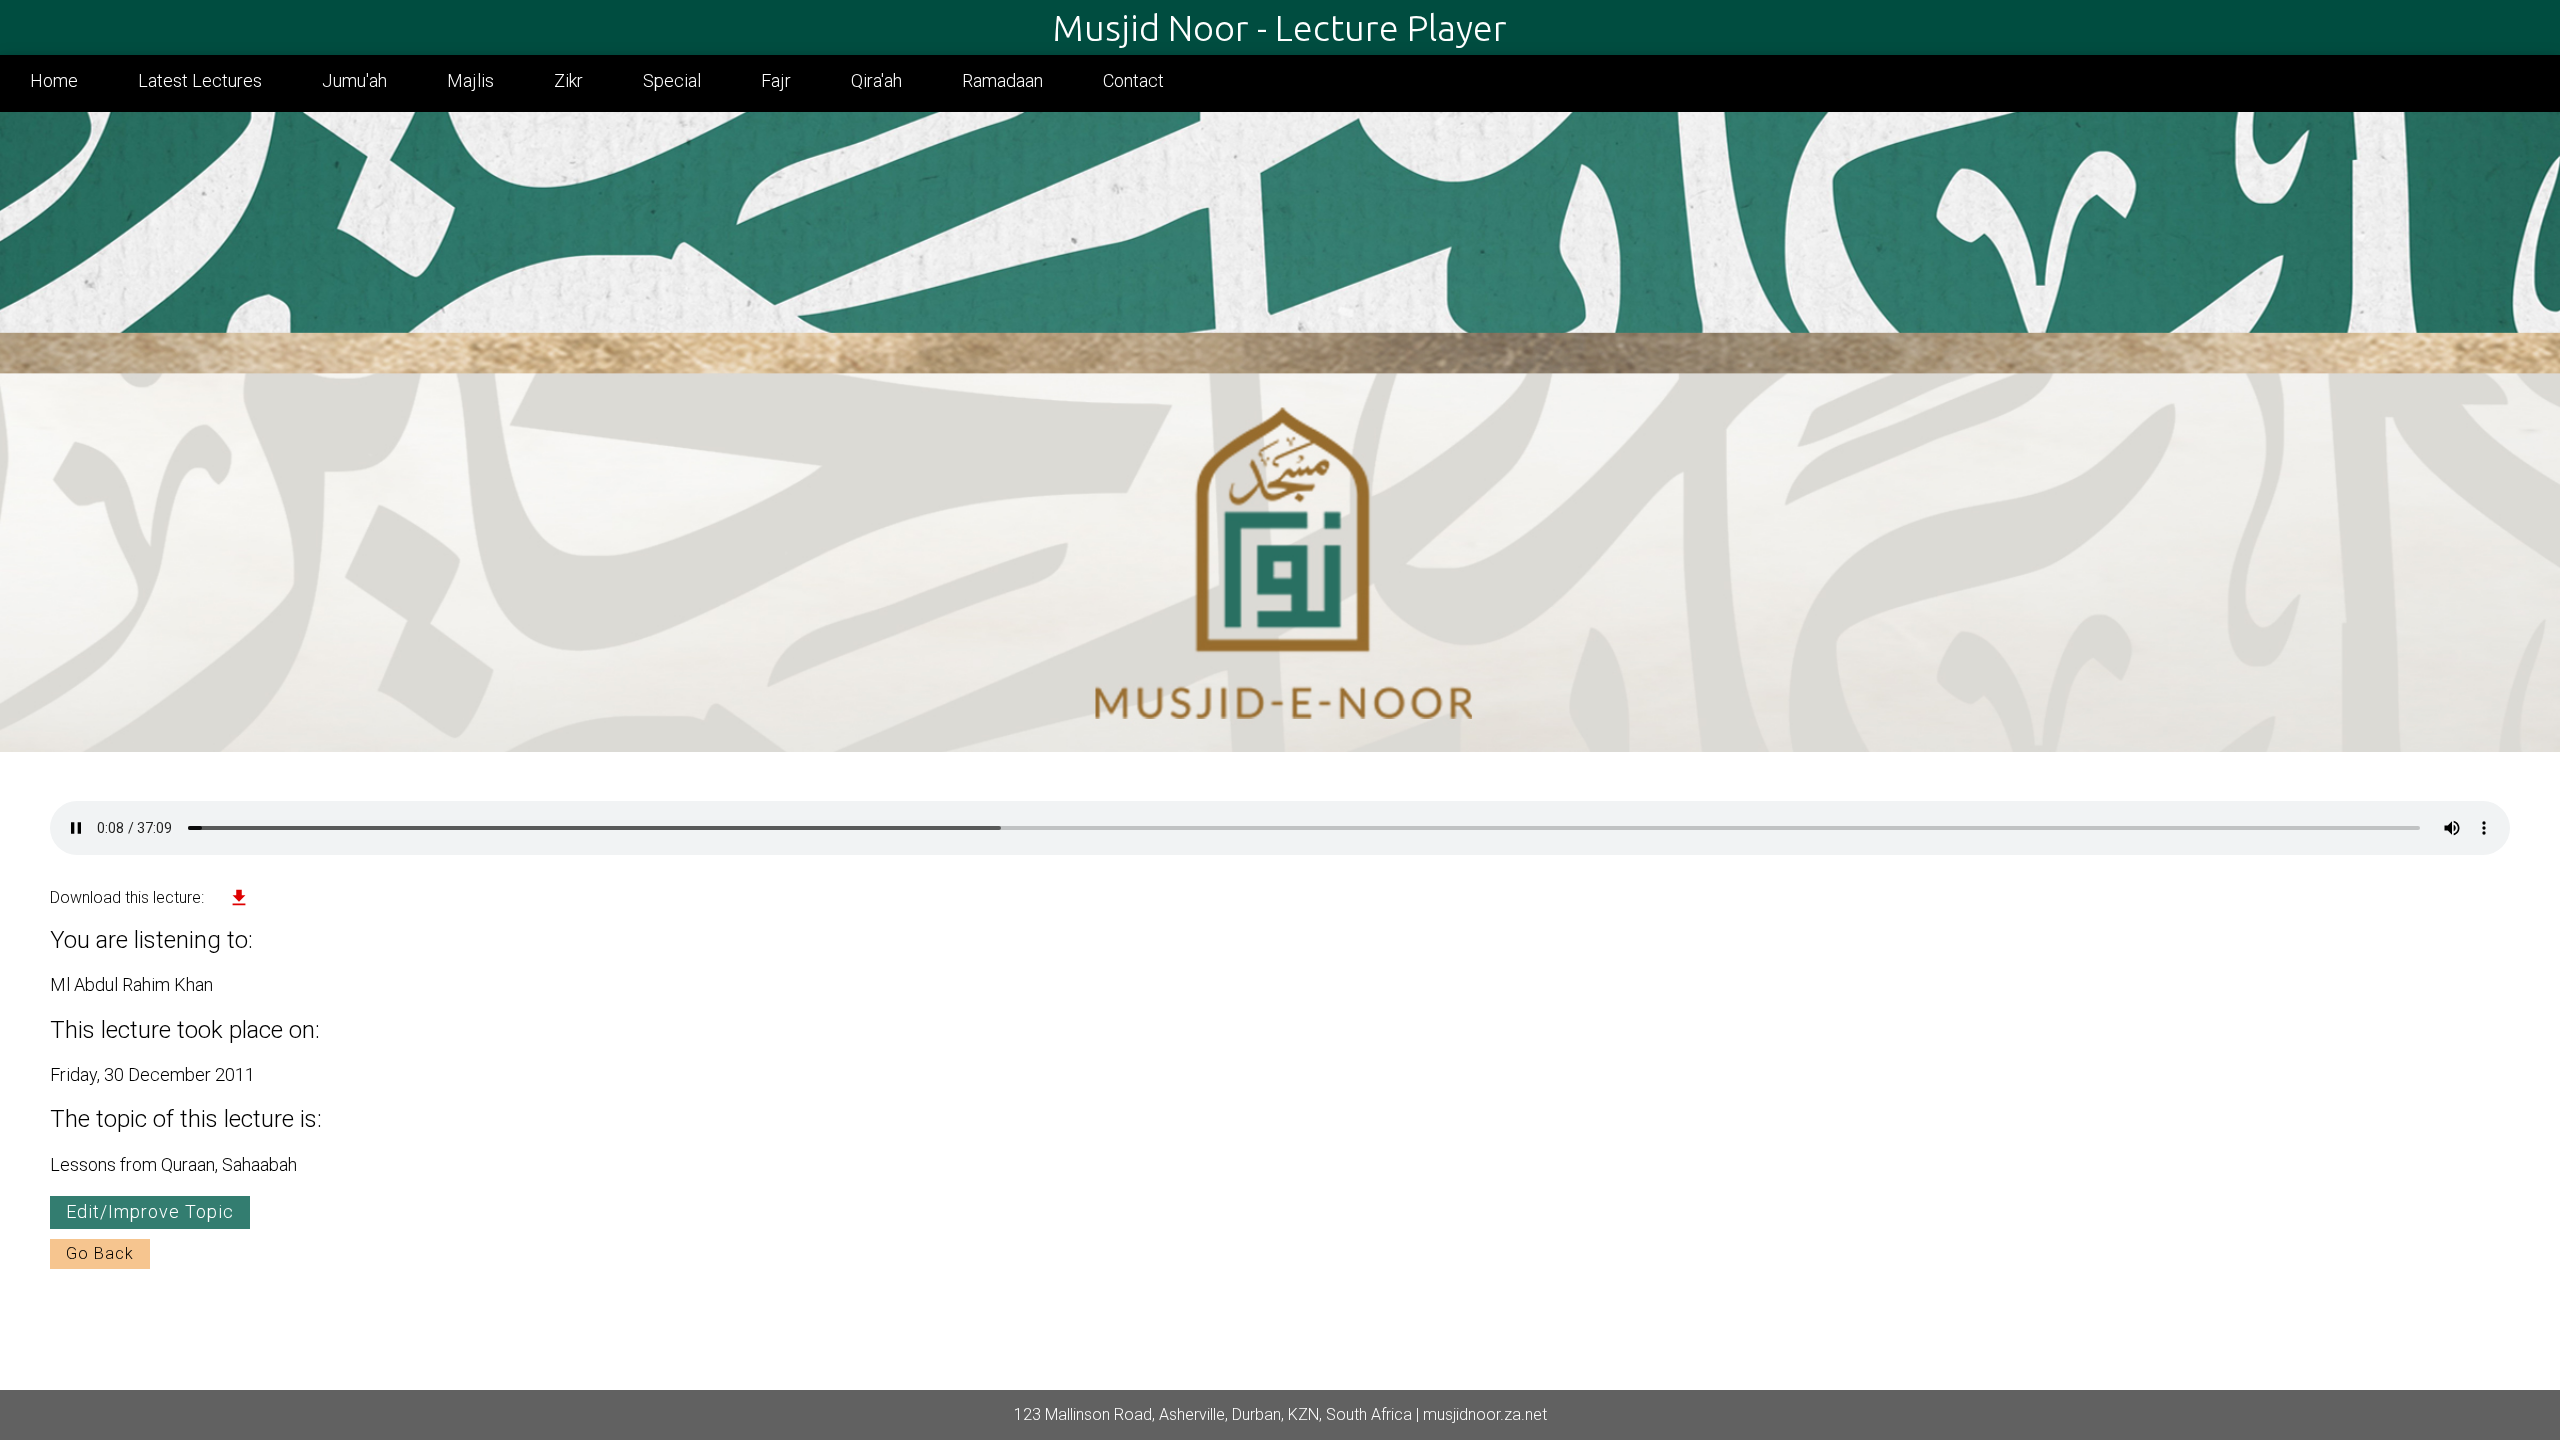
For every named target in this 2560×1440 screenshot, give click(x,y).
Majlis (470, 80)
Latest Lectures (200, 80)
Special (672, 80)
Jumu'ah (354, 80)
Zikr (568, 80)
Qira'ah (876, 80)
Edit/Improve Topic (150, 1211)
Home (54, 80)
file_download (239, 898)
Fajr (776, 80)
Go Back (100, 1253)
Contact (1133, 80)
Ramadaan (1002, 80)
